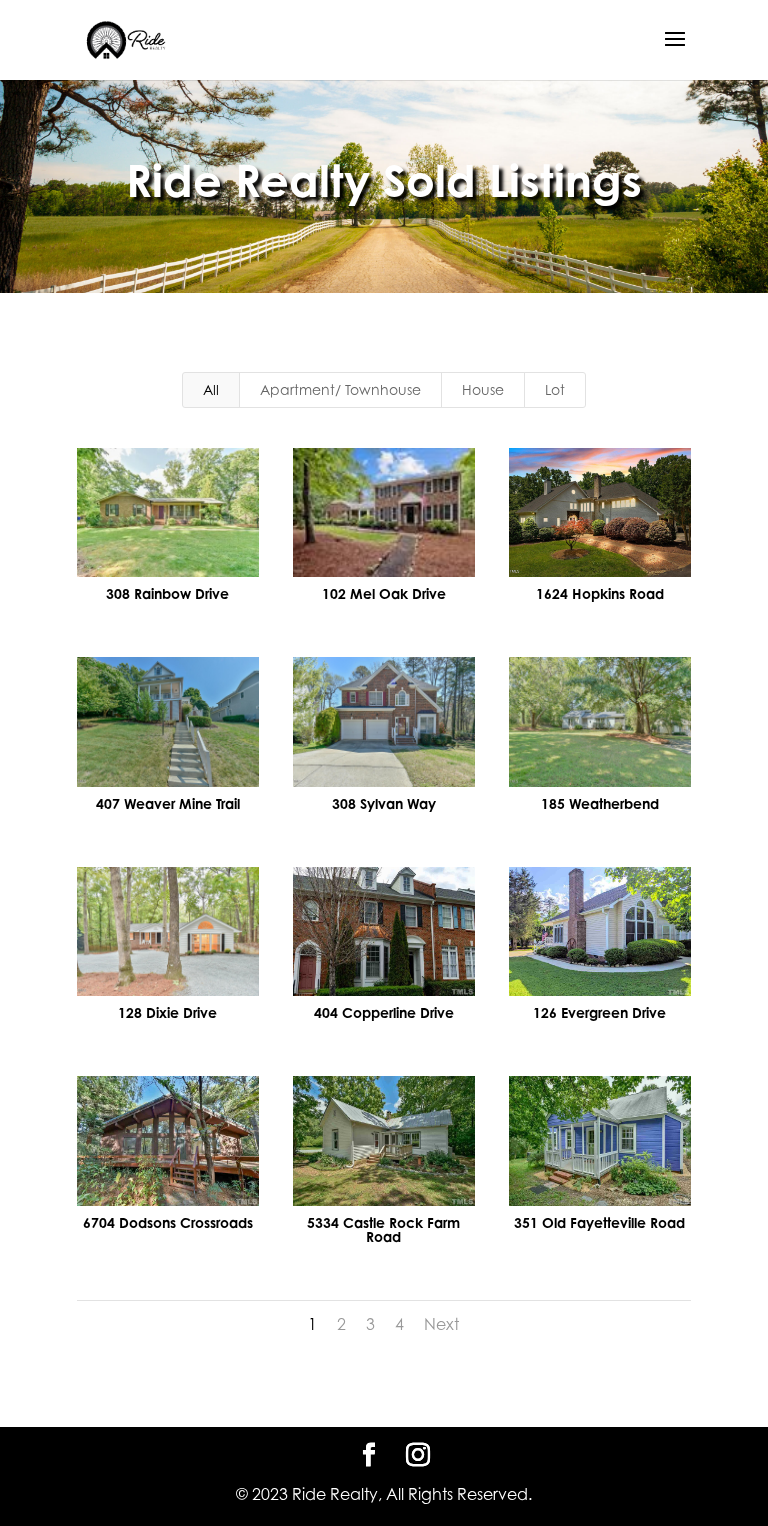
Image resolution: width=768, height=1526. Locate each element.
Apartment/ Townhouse (340, 389)
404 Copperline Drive (384, 1012)
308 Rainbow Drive (167, 593)
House (483, 389)
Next (441, 1324)
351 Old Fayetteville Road (599, 1222)
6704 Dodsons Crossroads (168, 1222)
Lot (555, 389)
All (211, 389)
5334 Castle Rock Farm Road (383, 1229)
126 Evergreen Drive (599, 1012)
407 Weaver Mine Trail (168, 803)
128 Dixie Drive (167, 1012)
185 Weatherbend (600, 803)
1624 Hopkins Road (600, 593)
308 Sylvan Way (384, 803)
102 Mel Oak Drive (384, 593)
